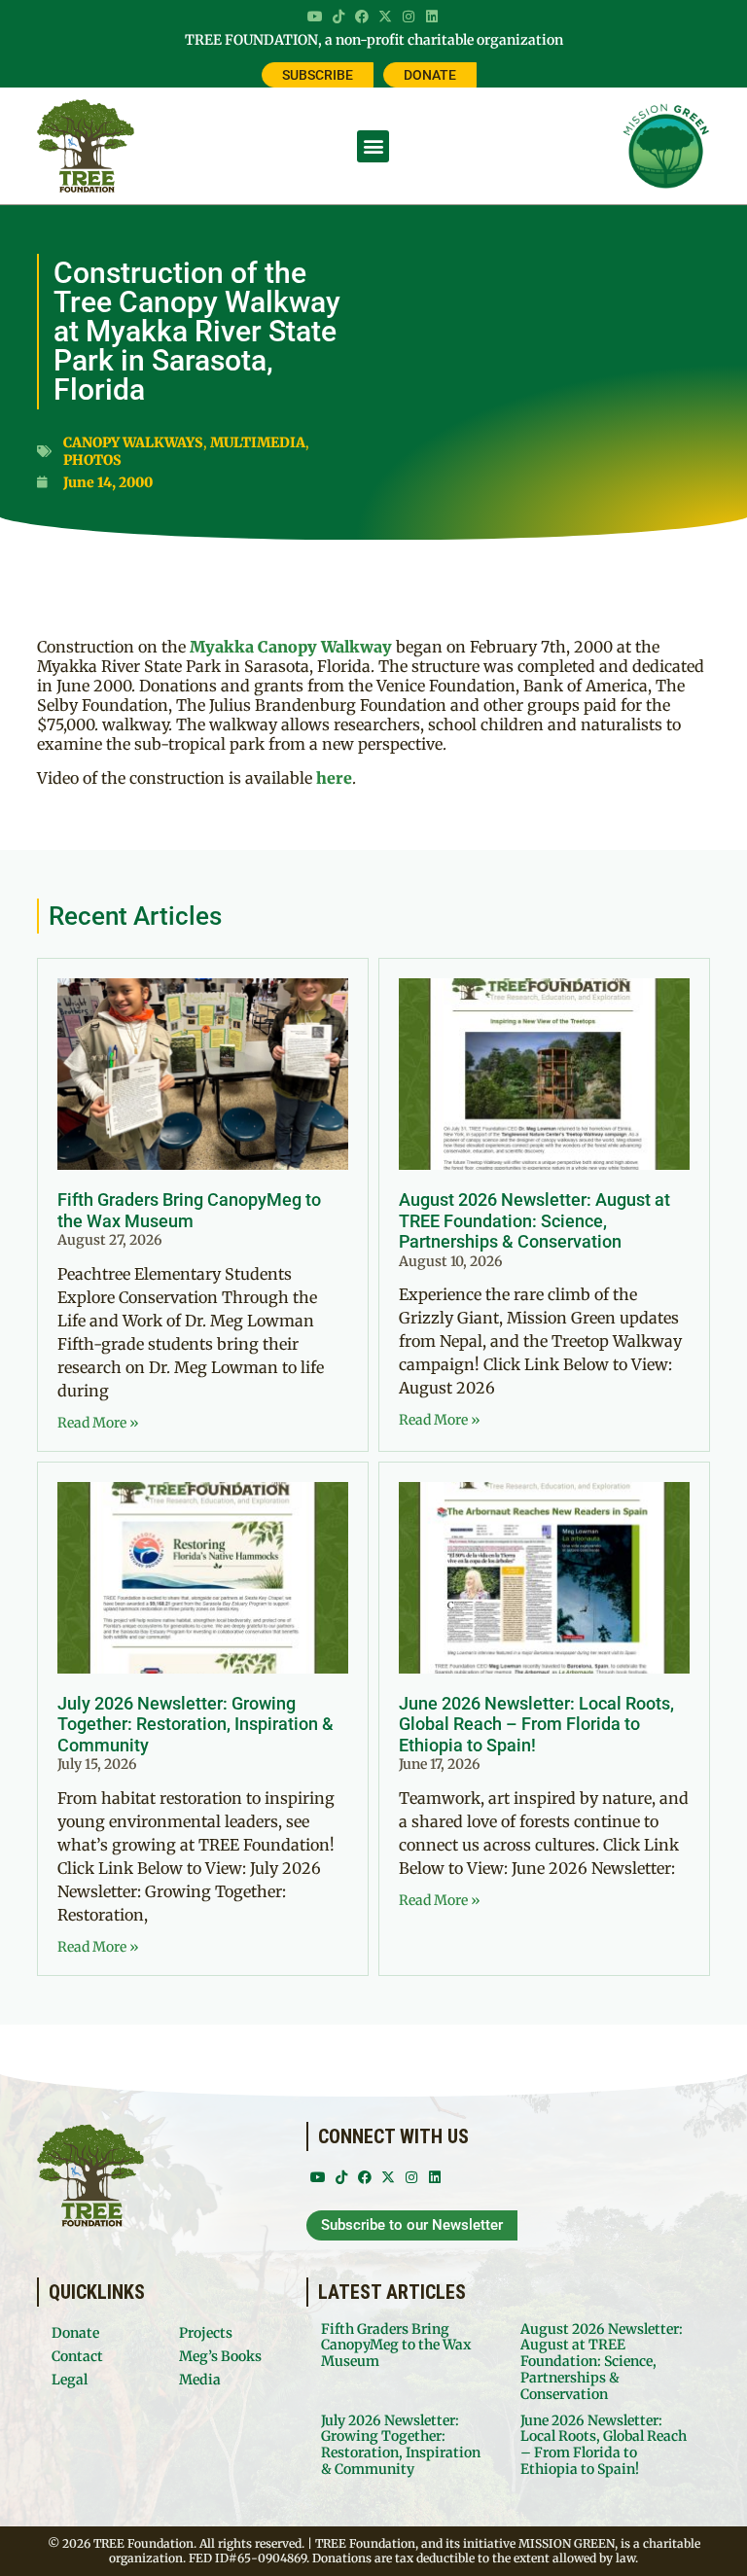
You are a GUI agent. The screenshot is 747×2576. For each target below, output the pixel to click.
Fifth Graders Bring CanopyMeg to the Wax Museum (189, 1210)
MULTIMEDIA (258, 442)
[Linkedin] (432, 17)
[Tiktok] (338, 17)
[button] (373, 146)
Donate (75, 2333)
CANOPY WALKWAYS (133, 442)
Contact (77, 2356)
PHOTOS (92, 460)
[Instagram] (409, 17)
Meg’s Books (220, 2356)
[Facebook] (362, 17)
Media (200, 2380)
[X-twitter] (385, 17)
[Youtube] (315, 17)
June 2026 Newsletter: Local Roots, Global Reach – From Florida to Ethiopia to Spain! (536, 1724)
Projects (206, 2333)
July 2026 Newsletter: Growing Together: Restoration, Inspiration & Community (196, 1724)
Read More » (98, 1423)
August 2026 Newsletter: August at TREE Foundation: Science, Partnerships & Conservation (534, 1220)
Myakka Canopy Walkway (291, 647)
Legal (70, 2380)
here (334, 778)
